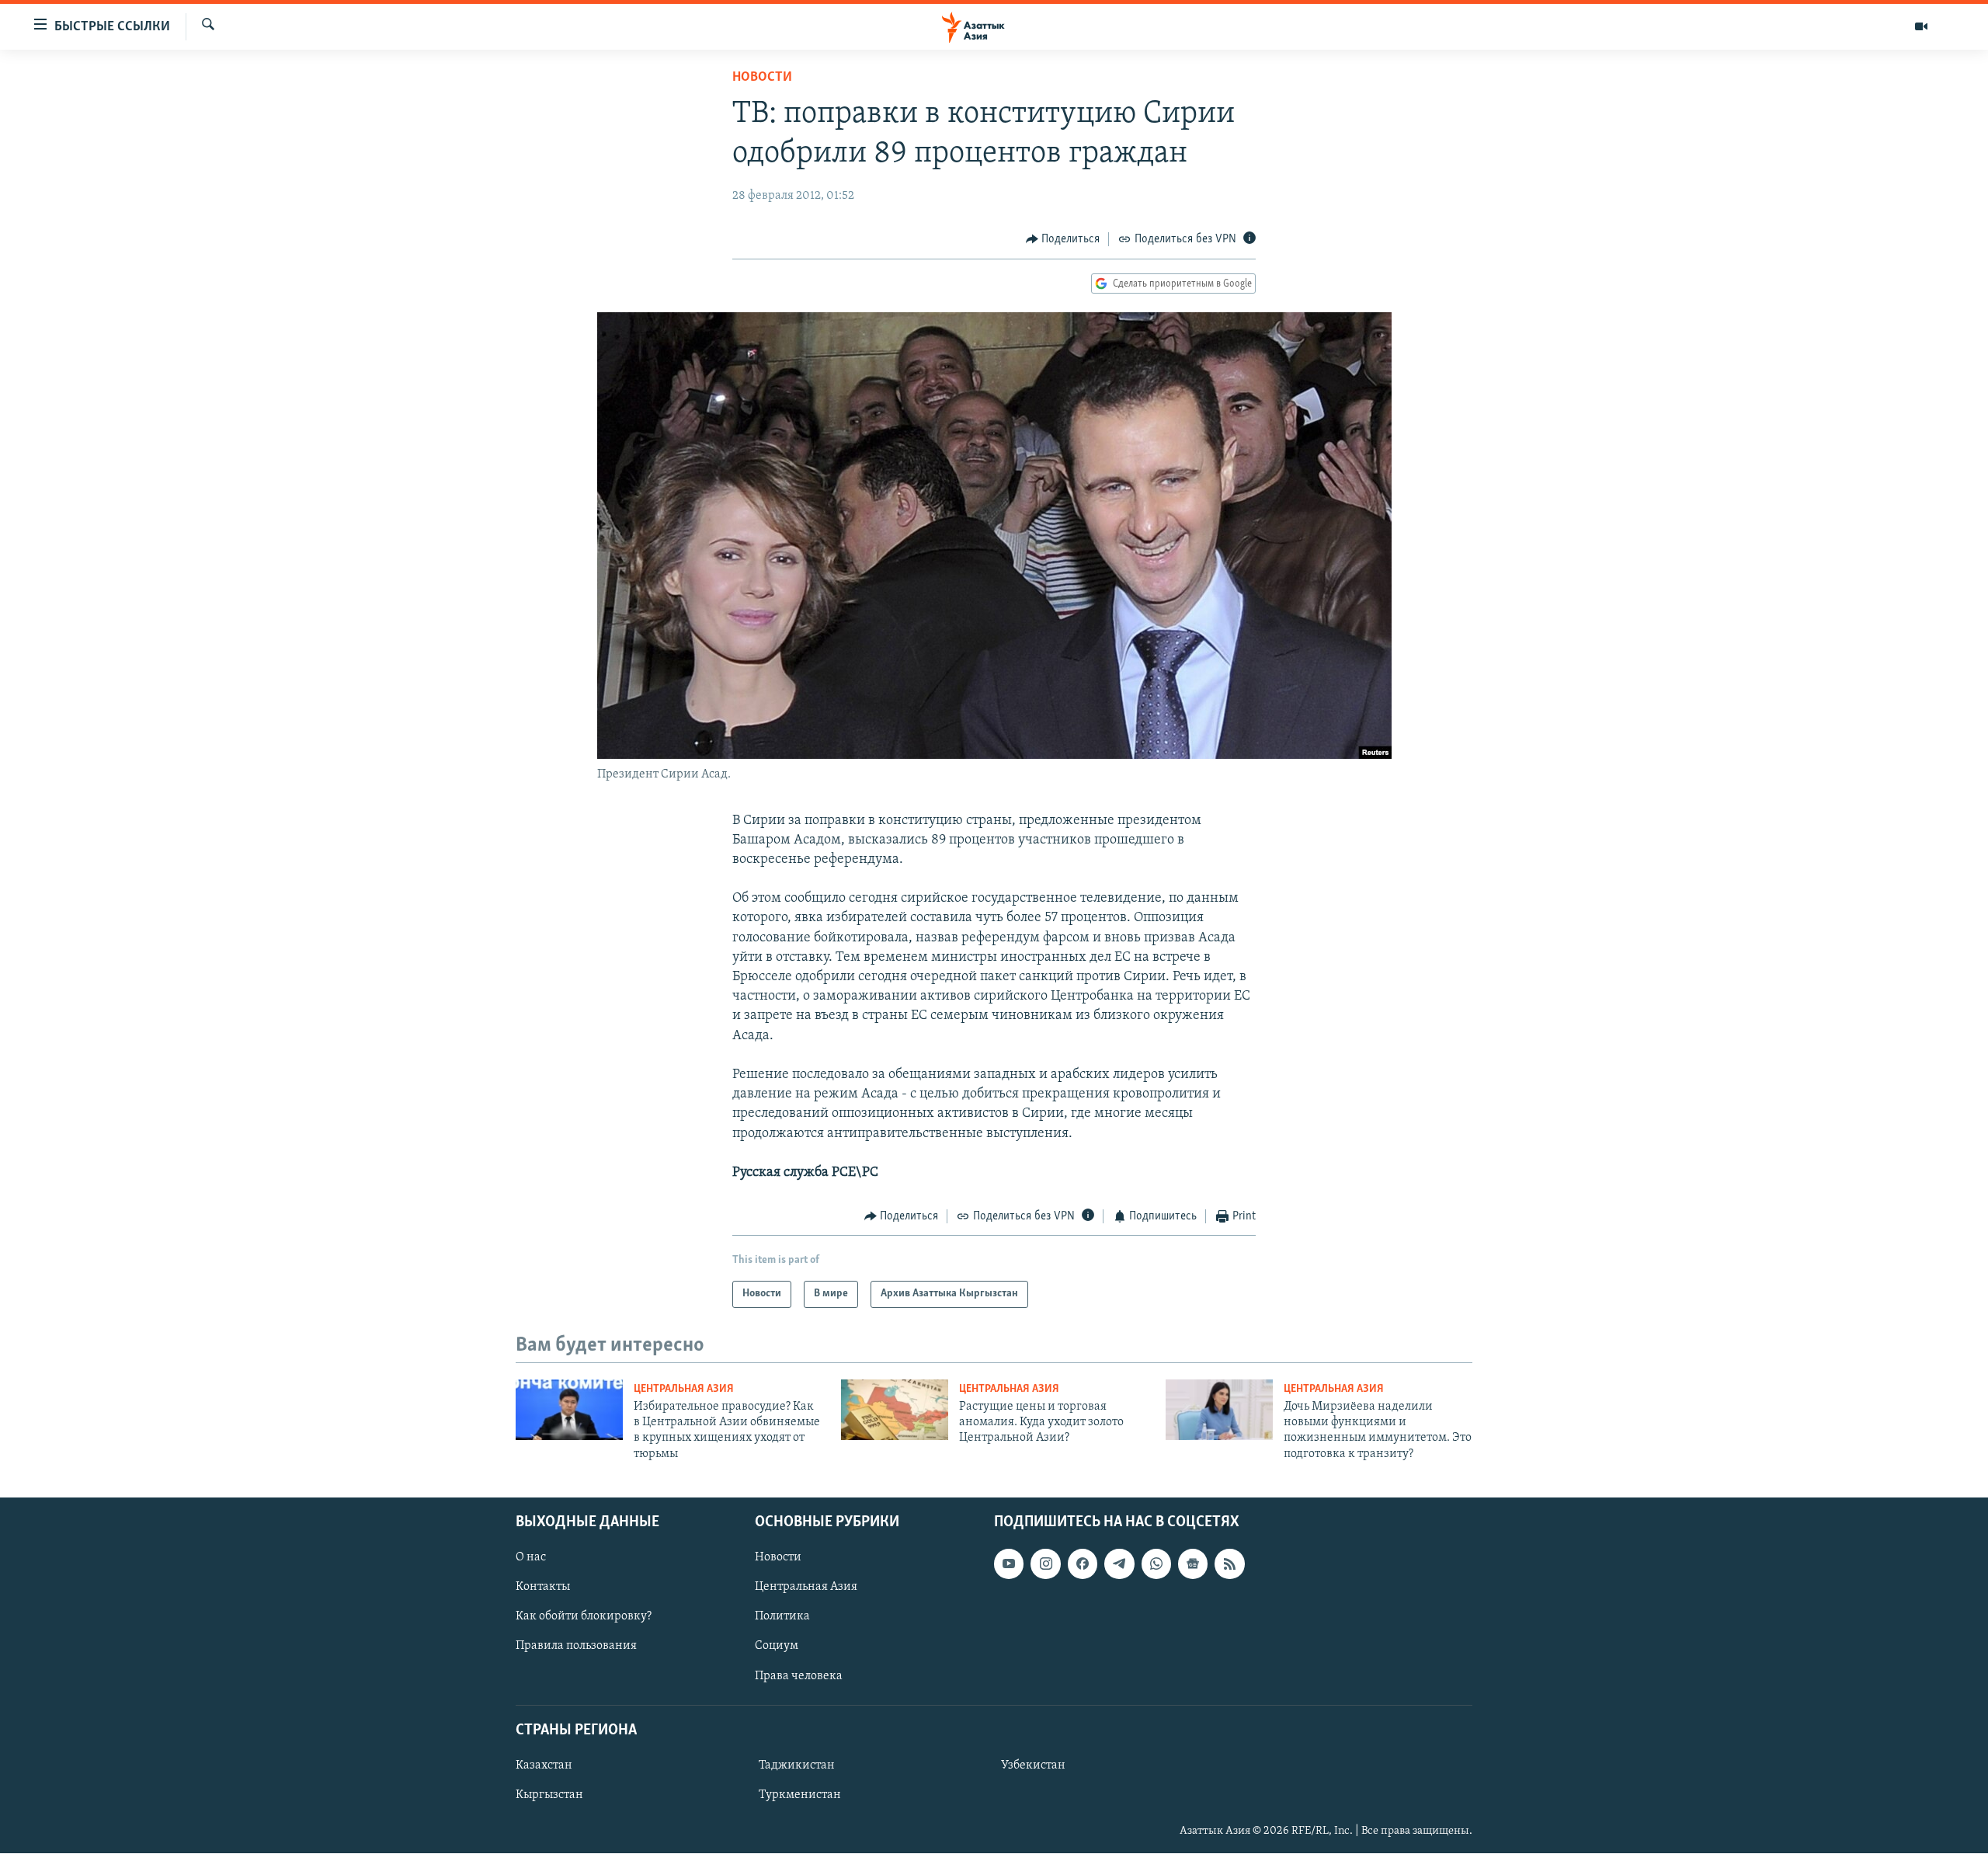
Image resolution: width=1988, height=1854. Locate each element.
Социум (777, 1647)
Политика (782, 1617)
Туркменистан (800, 1795)
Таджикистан (797, 1765)
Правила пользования (576, 1647)
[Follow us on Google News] (1193, 1564)
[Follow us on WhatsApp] (1156, 1564)
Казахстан (544, 1765)
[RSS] (1229, 1564)
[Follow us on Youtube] (1009, 1564)
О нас (531, 1558)
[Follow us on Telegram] (1119, 1564)
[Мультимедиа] (1921, 26)
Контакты (543, 1588)
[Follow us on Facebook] (1083, 1564)
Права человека (799, 1676)
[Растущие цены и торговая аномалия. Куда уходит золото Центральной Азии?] (895, 1410)
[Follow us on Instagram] (1045, 1564)
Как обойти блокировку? (584, 1617)
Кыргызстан (549, 1795)
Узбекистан (1033, 1765)
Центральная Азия (684, 1389)
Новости (762, 78)
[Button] (1063, 239)
